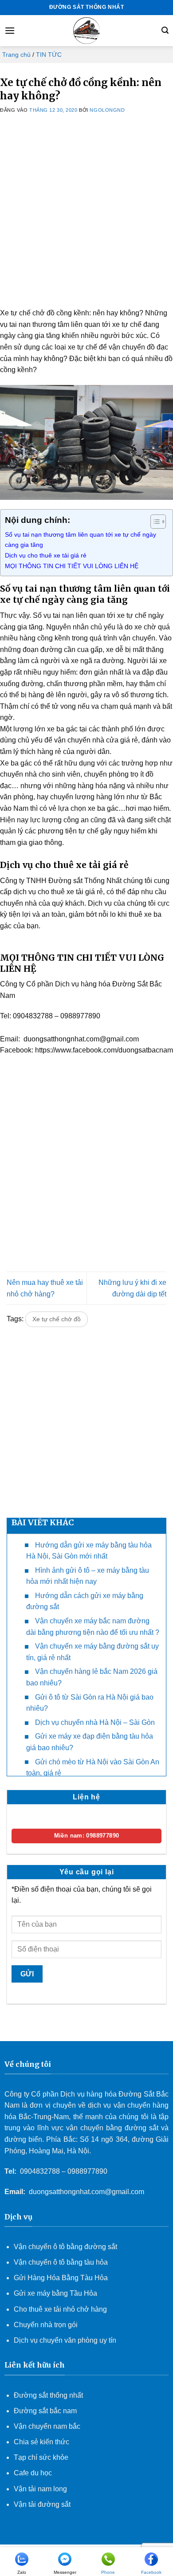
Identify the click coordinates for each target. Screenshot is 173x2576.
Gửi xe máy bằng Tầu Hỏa (55, 2293)
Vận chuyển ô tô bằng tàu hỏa (61, 2262)
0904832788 (40, 2171)
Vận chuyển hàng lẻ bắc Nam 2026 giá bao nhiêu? (92, 1677)
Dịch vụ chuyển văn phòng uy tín (65, 2340)
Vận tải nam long (40, 2489)
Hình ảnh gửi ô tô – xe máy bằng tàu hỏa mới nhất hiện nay (88, 1576)
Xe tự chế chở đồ (57, 1319)
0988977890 (87, 2171)
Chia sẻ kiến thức (41, 2442)
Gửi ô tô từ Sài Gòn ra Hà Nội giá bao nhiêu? (90, 1703)
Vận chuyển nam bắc (47, 2426)
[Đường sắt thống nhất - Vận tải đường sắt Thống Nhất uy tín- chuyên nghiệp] (86, 31)
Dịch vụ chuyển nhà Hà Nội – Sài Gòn (95, 1722)
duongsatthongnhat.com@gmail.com (86, 2192)
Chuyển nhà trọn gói (46, 2325)
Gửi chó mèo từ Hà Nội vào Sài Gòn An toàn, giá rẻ (93, 1768)
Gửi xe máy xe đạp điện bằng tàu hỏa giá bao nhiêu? (90, 1742)
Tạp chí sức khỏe (41, 2457)
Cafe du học (33, 2473)
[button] (10, 30)
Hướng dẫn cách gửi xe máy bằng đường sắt (85, 1601)
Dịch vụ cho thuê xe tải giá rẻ (46, 555)
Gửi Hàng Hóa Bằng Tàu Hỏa (61, 2278)
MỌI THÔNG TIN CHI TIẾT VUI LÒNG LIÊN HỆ (73, 566)
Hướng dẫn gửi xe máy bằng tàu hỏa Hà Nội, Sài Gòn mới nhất (89, 1551)
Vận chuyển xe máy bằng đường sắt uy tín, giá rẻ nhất (92, 1652)
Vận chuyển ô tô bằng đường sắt (65, 2247)
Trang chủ (16, 55)
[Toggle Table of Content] (154, 522)
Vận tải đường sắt (43, 2504)
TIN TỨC (49, 55)
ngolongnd (107, 110)
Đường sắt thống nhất (48, 2395)
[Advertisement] (86, 221)
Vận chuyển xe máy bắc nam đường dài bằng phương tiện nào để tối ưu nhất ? (93, 1627)
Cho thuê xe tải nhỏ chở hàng (60, 2309)
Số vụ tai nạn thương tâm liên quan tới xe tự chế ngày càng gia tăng (81, 540)
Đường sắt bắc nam (45, 2411)
